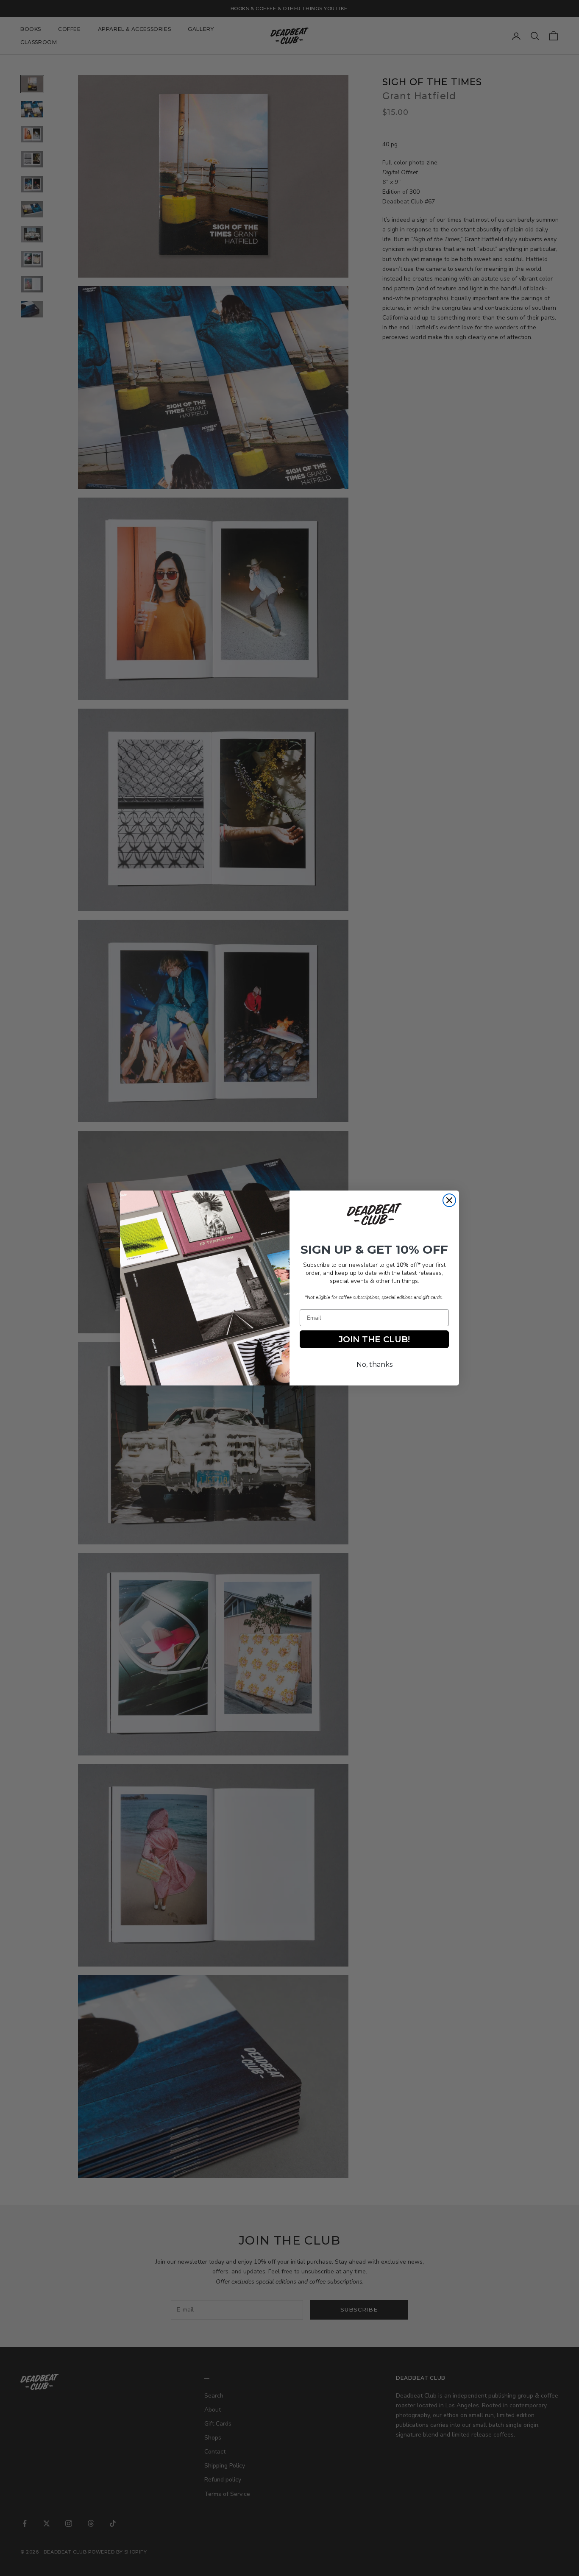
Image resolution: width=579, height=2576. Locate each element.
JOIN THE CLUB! (374, 1339)
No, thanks (374, 1365)
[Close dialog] (449, 1200)
